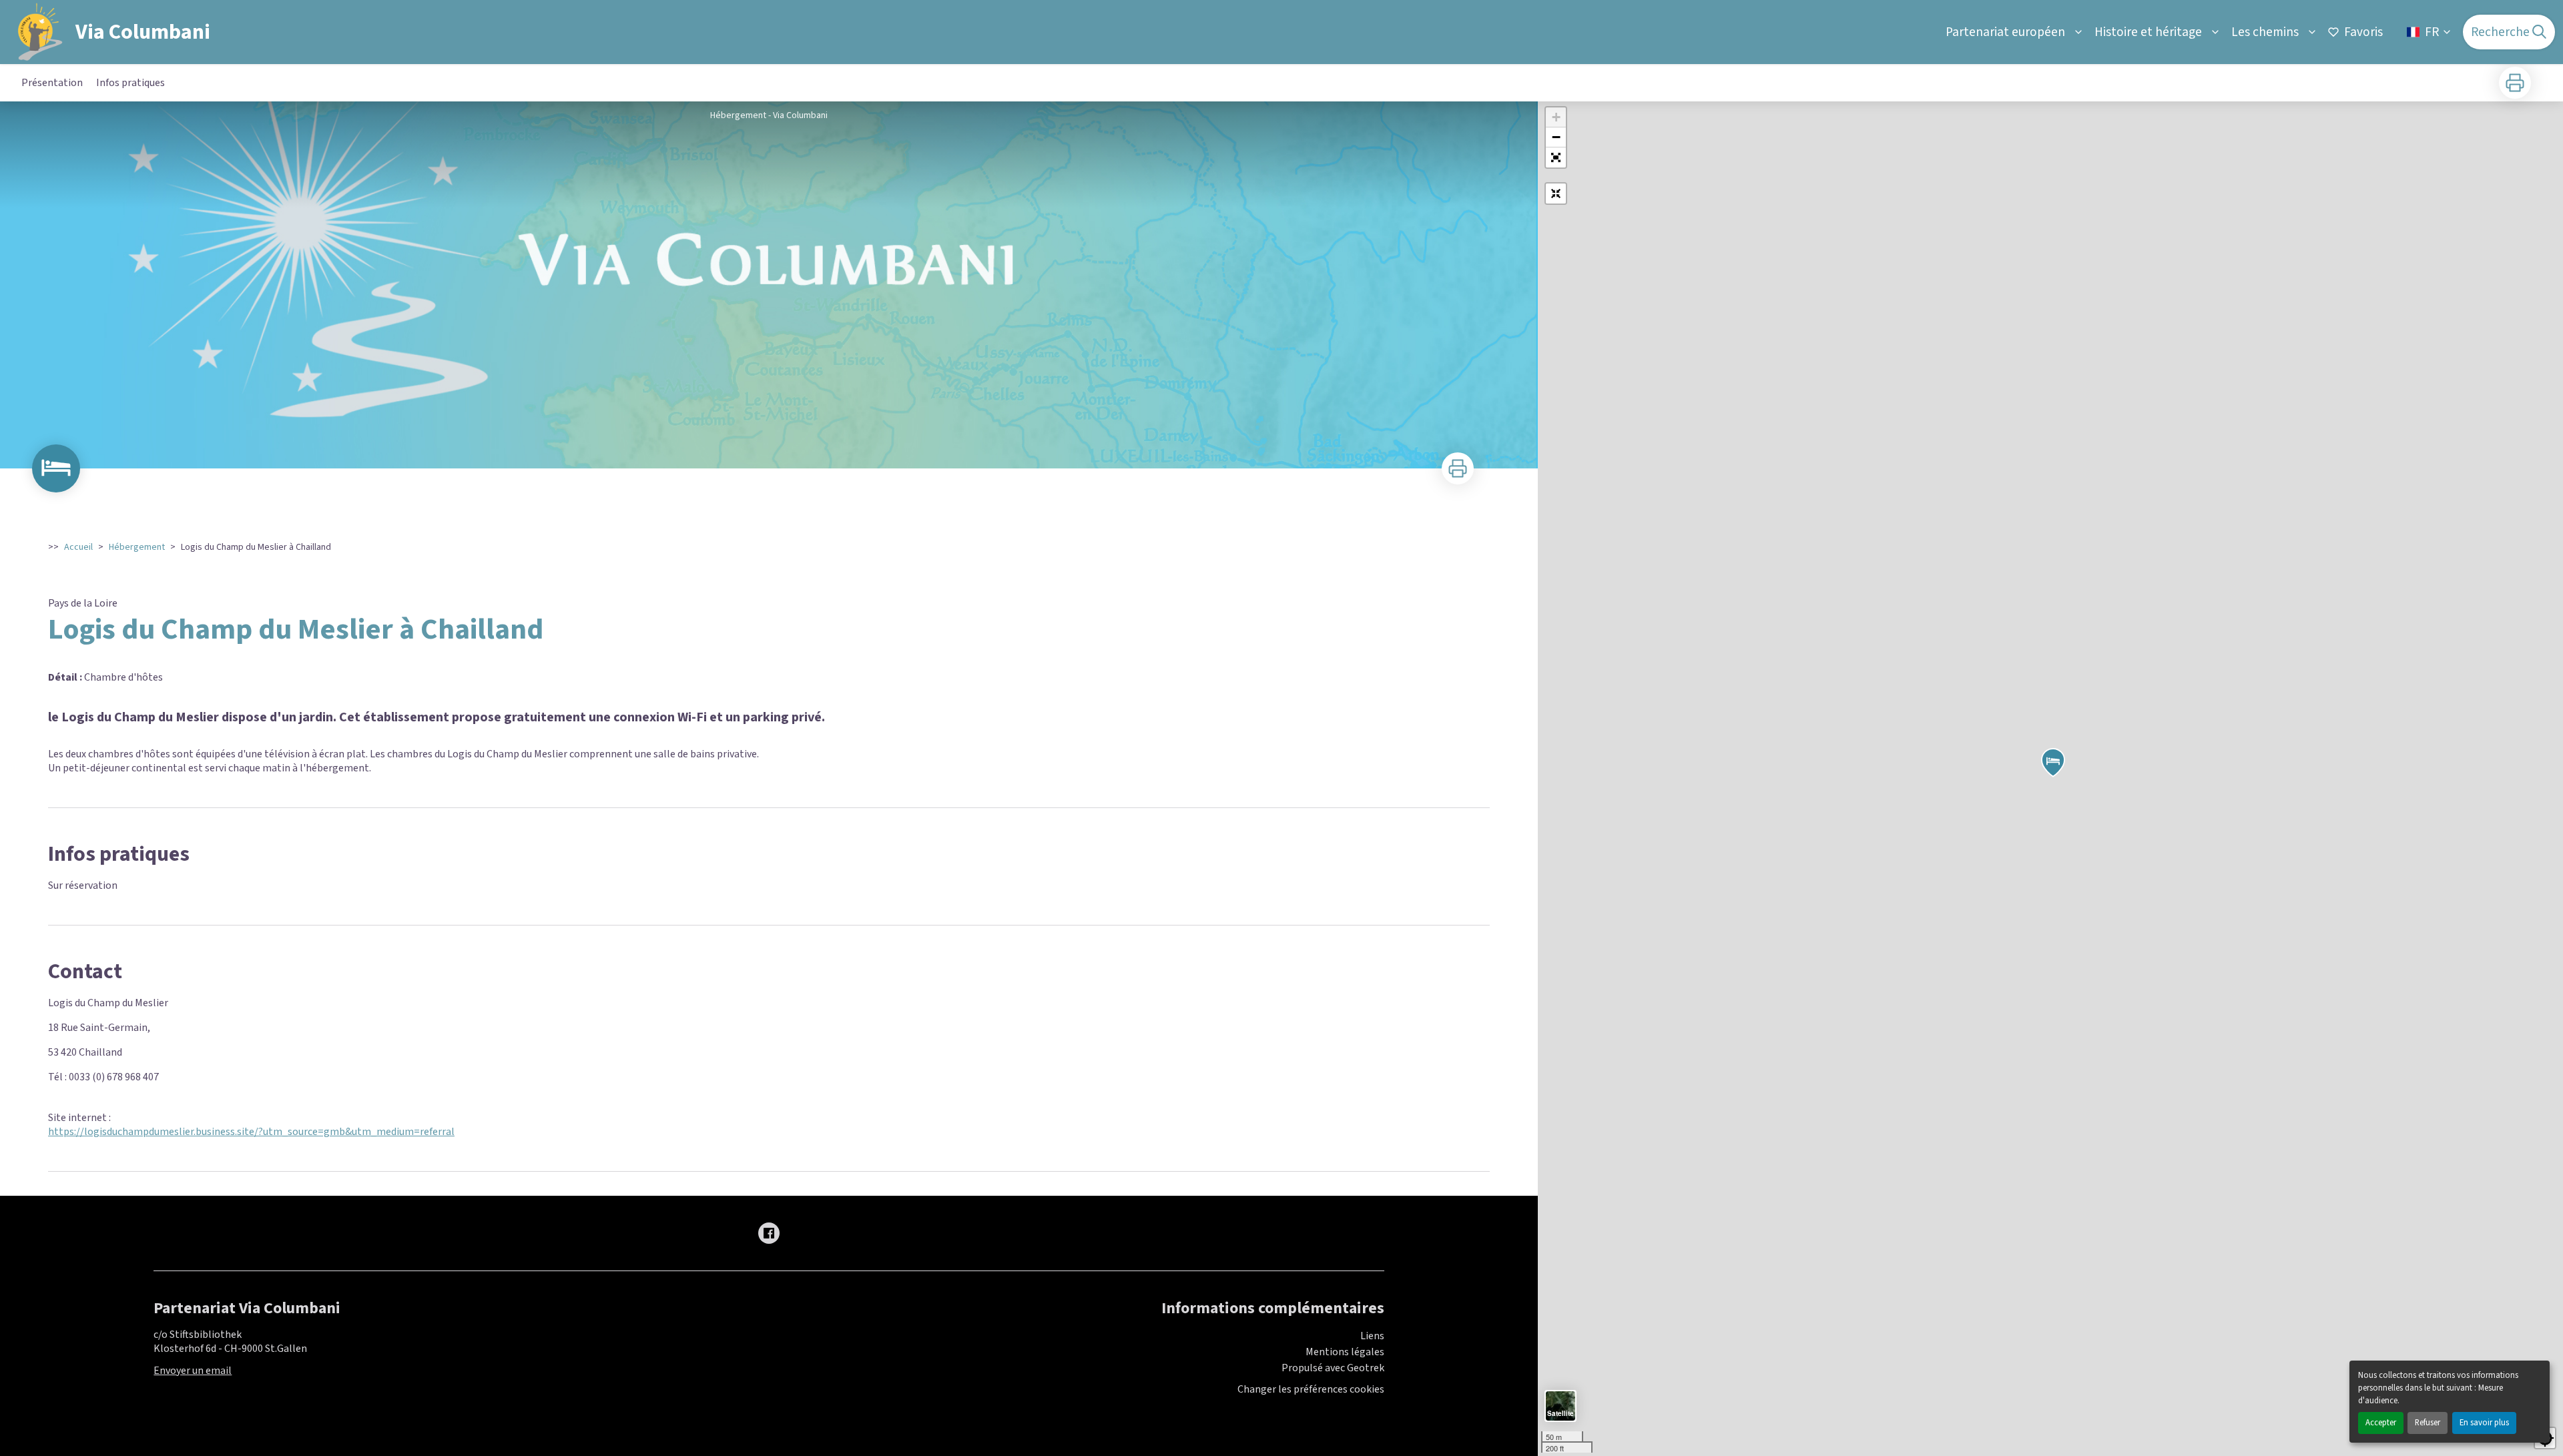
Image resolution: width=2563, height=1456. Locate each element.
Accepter (2381, 1423)
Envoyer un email (193, 1371)
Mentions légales (1345, 1352)
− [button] (1556, 137)
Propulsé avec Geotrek (1333, 1368)
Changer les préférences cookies (1311, 1390)
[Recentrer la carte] (1556, 194)
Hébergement (137, 547)
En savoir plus (2484, 1423)
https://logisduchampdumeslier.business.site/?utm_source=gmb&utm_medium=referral (251, 1132)
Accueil (78, 547)
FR (2432, 32)
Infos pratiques (130, 83)
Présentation (52, 83)
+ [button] (1556, 117)
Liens (1372, 1336)
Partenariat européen (2005, 32)
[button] (1556, 157)
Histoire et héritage (2148, 32)
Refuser (2428, 1423)
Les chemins (2265, 32)
